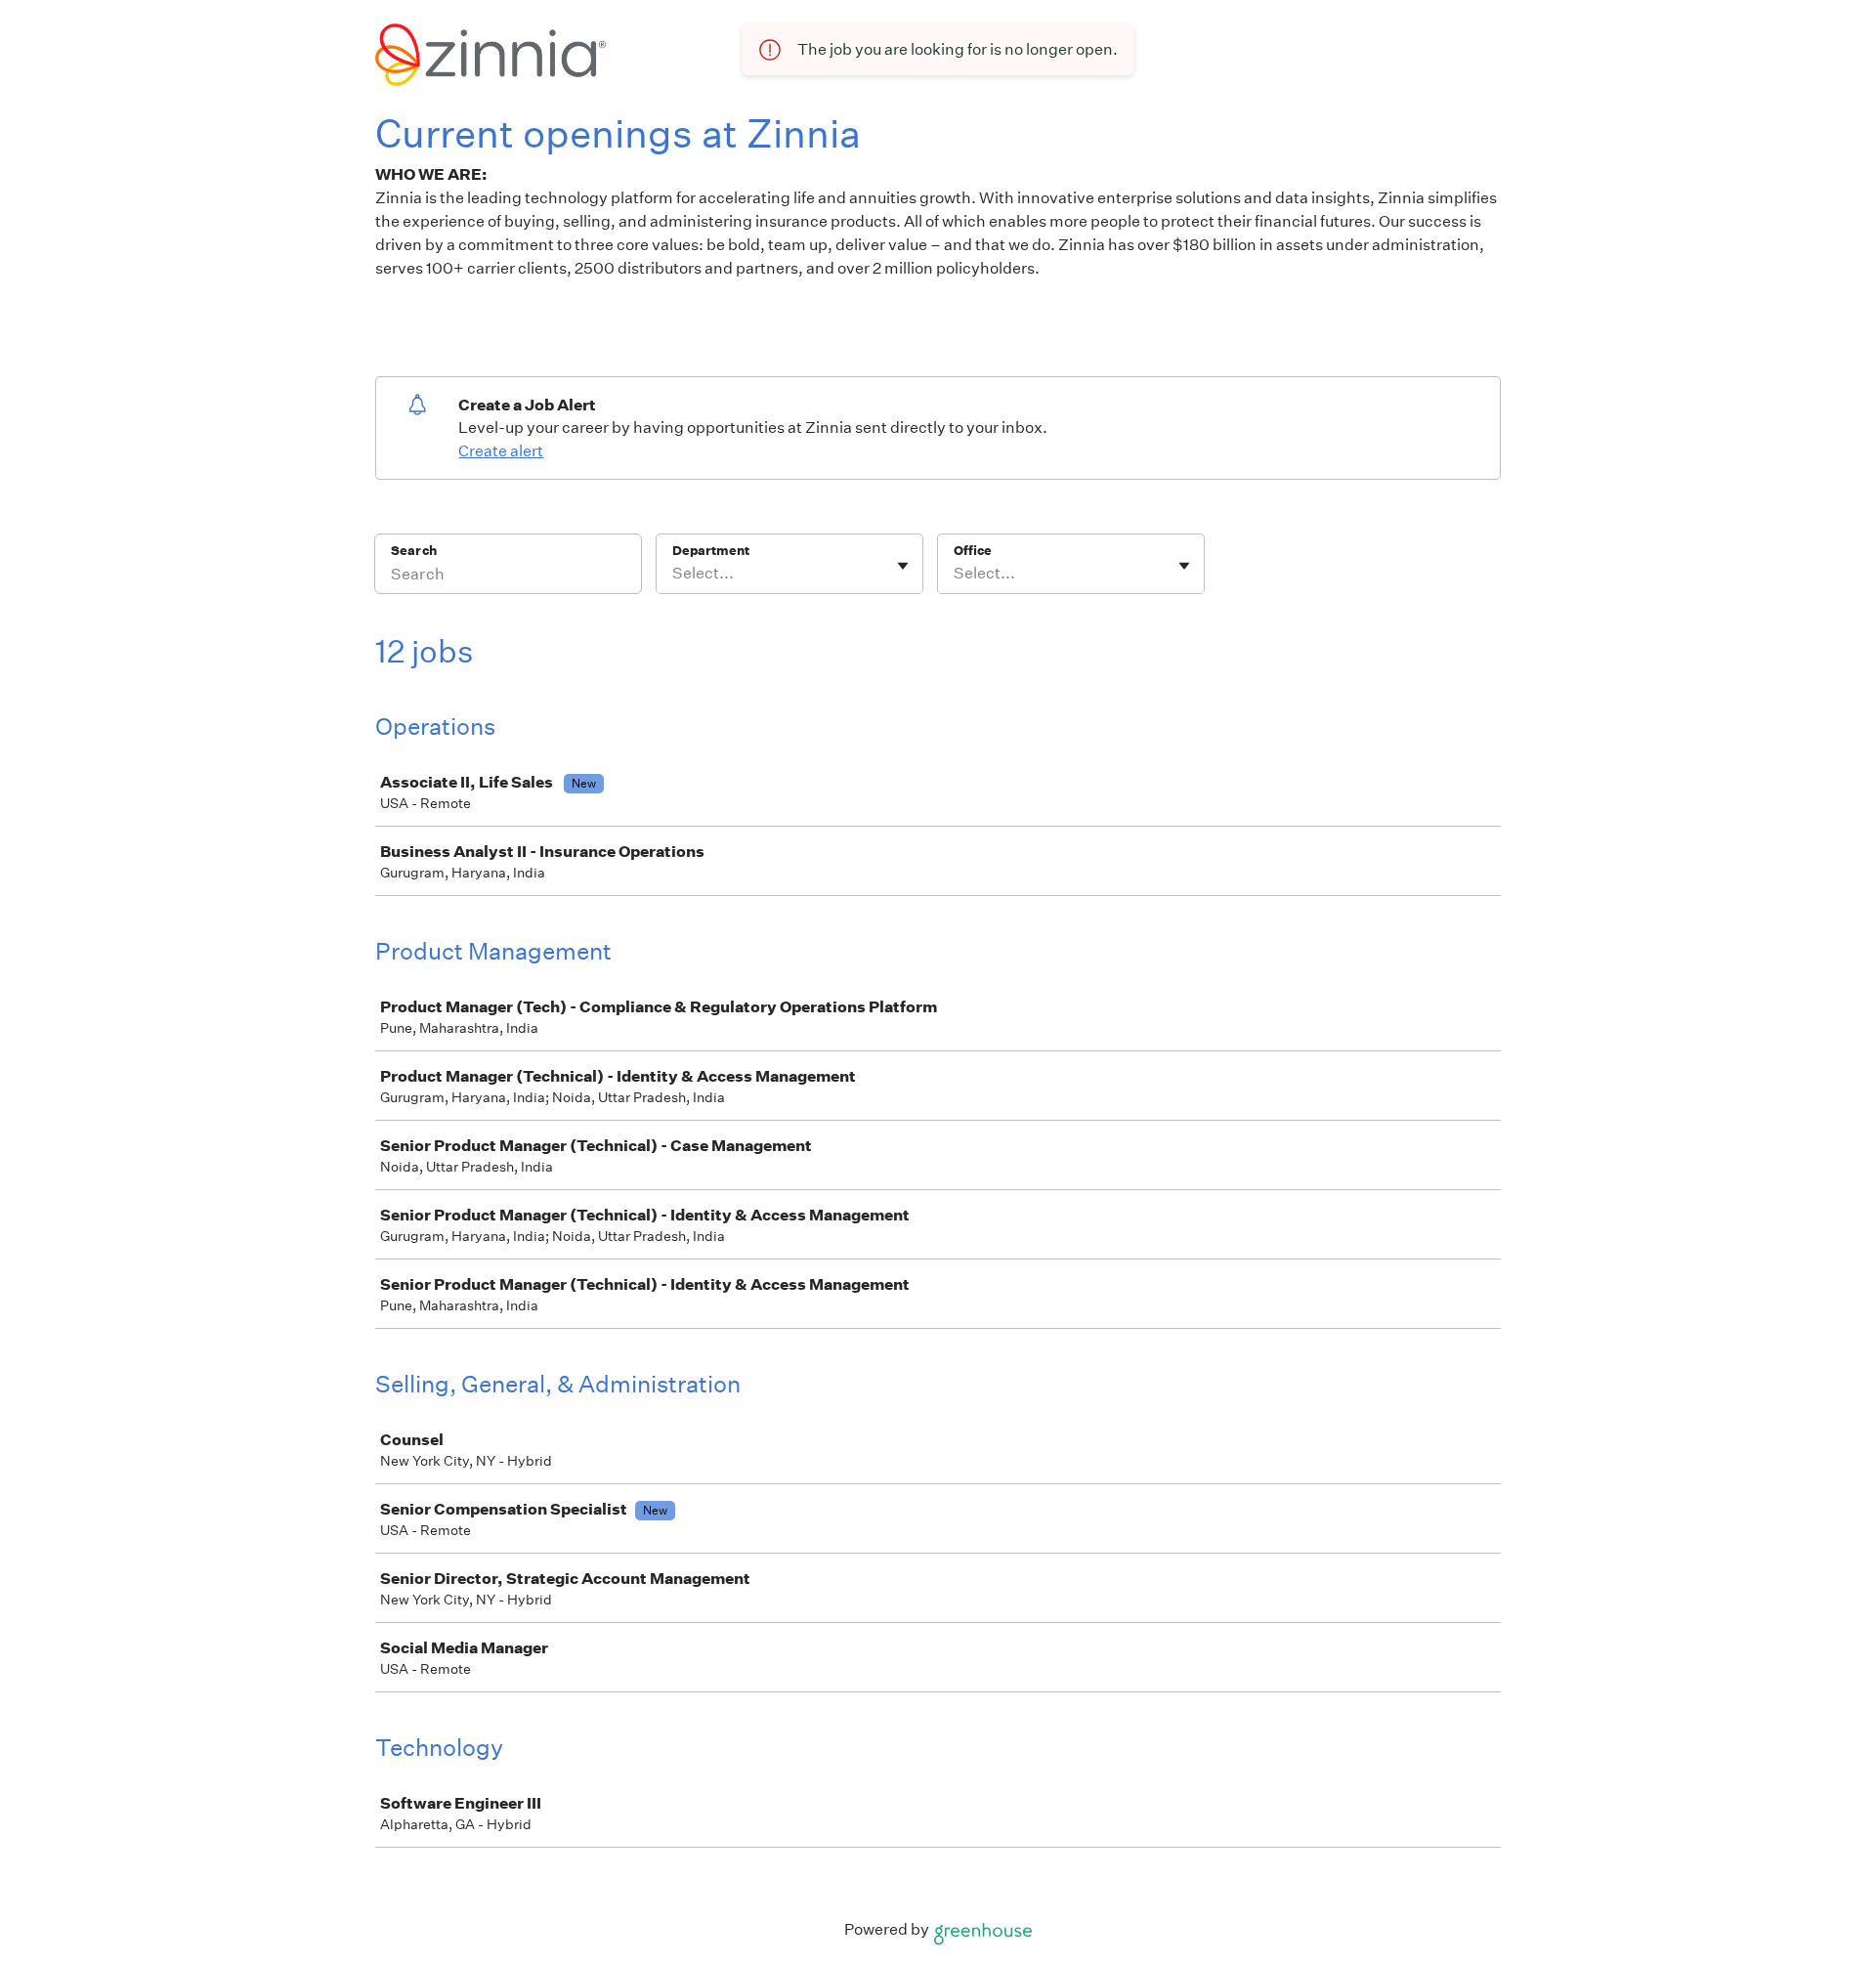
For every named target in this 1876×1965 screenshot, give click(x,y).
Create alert (501, 451)
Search (414, 551)
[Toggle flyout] (903, 566)
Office (973, 551)
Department (711, 551)
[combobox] (674, 574)
